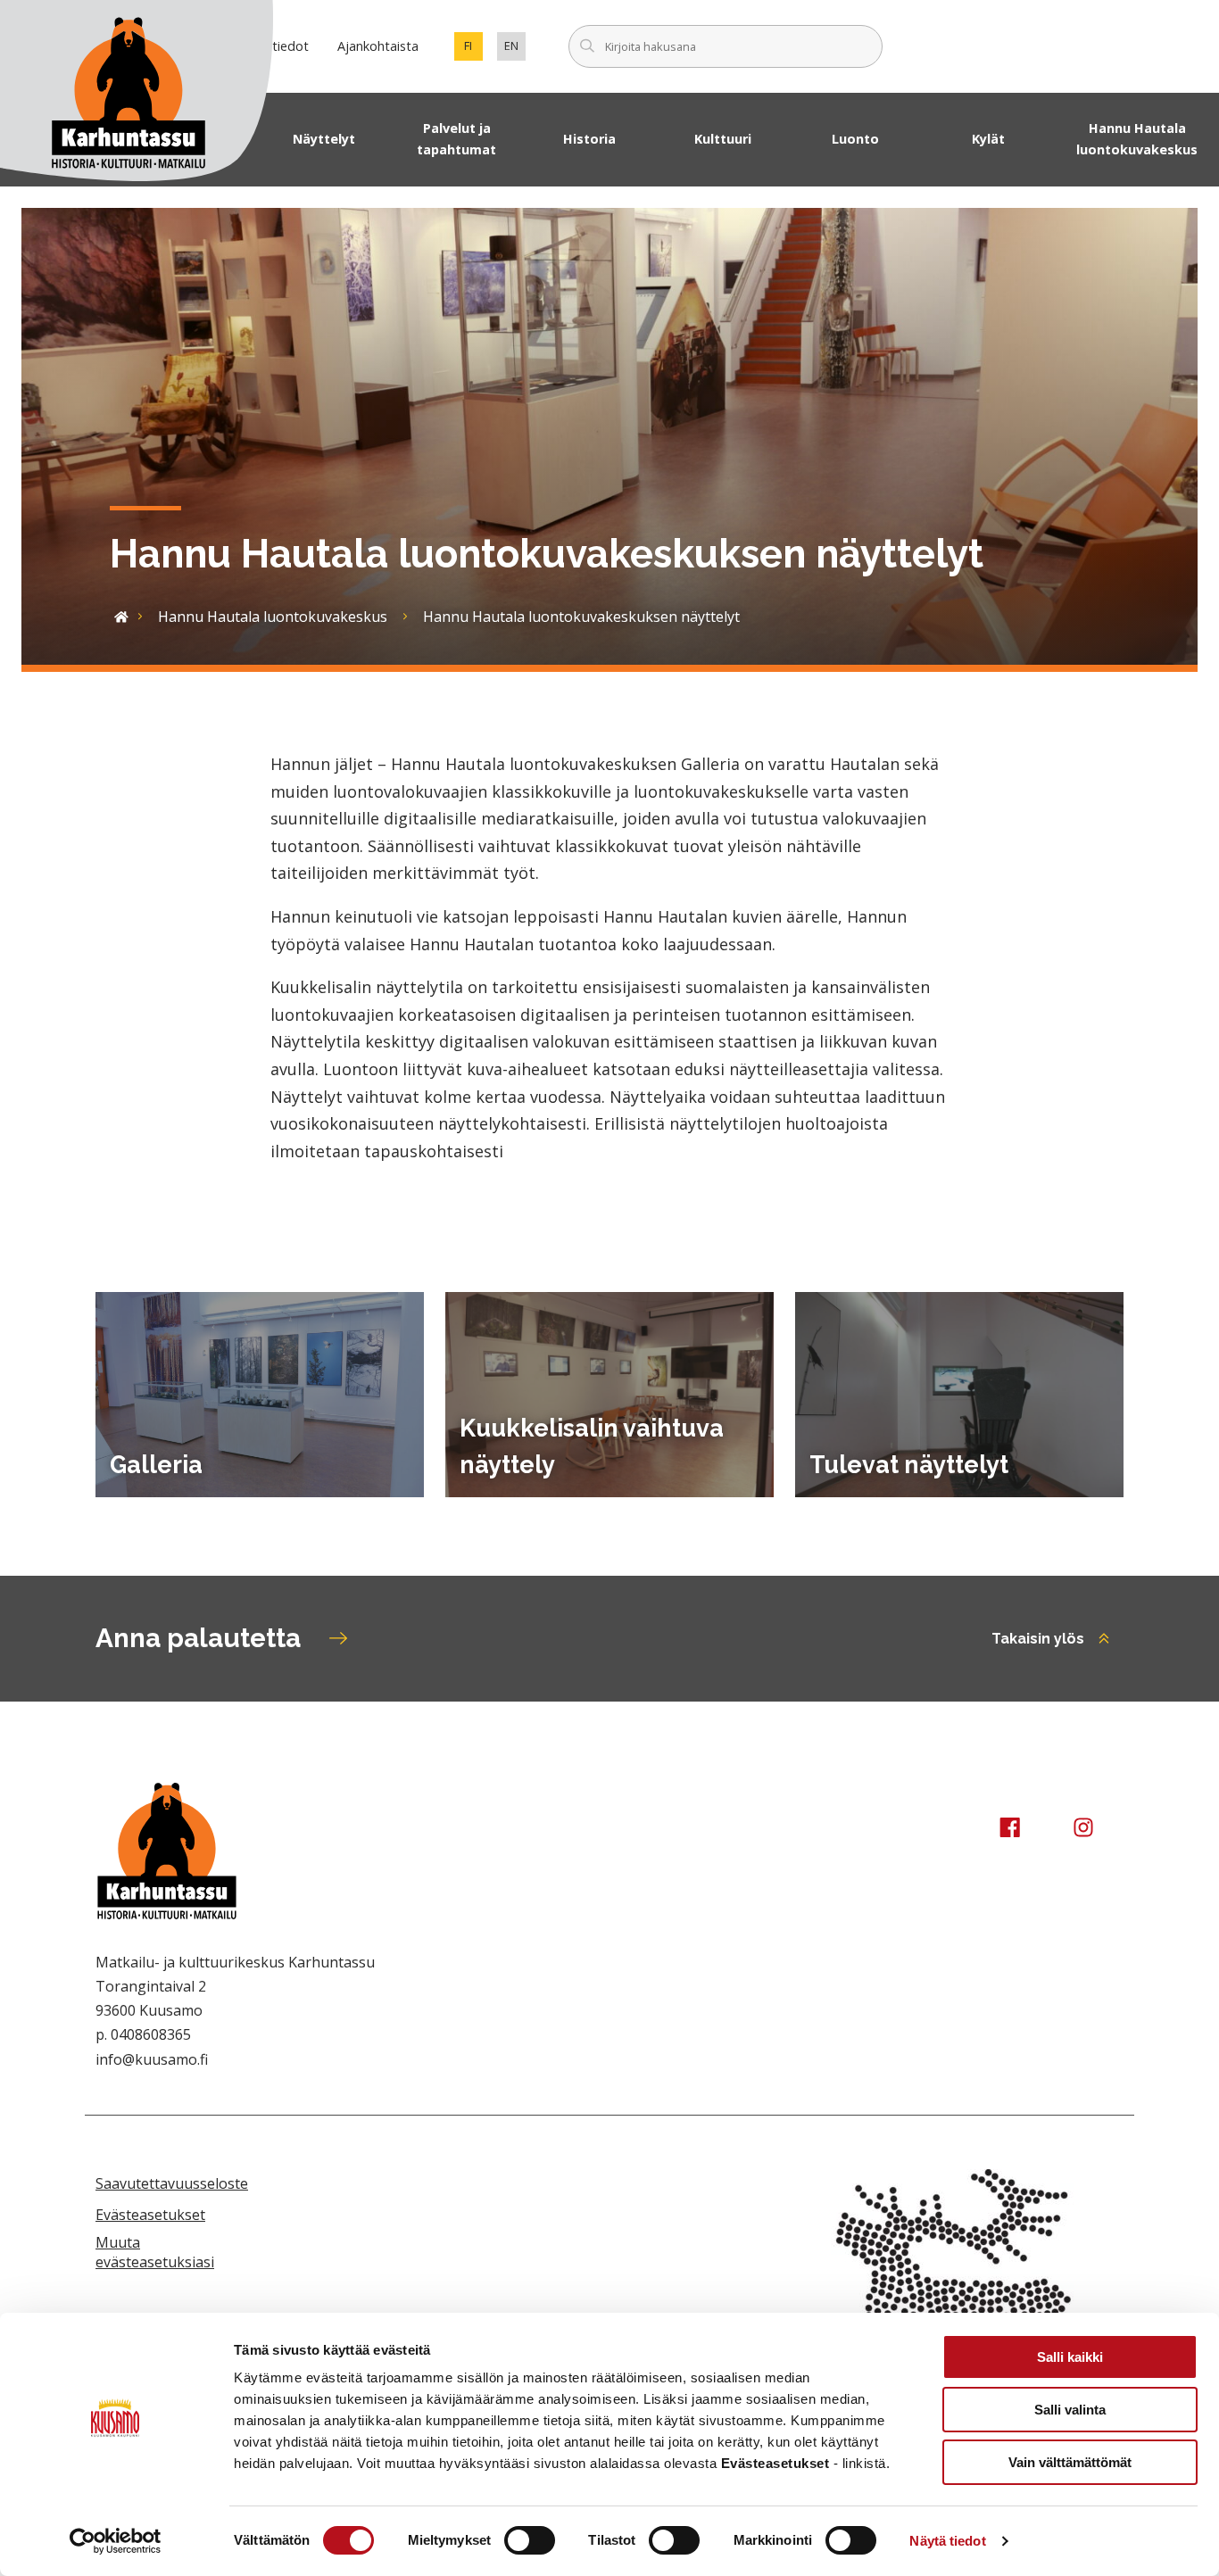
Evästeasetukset (150, 2215)
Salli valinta (1070, 2410)
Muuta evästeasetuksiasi (155, 2252)
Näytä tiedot (947, 2541)
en (515, 49)
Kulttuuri (723, 139)
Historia (589, 139)
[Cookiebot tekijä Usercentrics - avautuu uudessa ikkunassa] (116, 2541)
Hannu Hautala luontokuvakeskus (1137, 139)
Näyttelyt (324, 139)
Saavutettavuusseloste (172, 2183)
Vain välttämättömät (1070, 2462)
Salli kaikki (1070, 2357)
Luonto (855, 139)
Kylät (988, 139)
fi (473, 49)
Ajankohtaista (378, 46)
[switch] (530, 2540)
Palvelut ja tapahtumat (456, 139)
